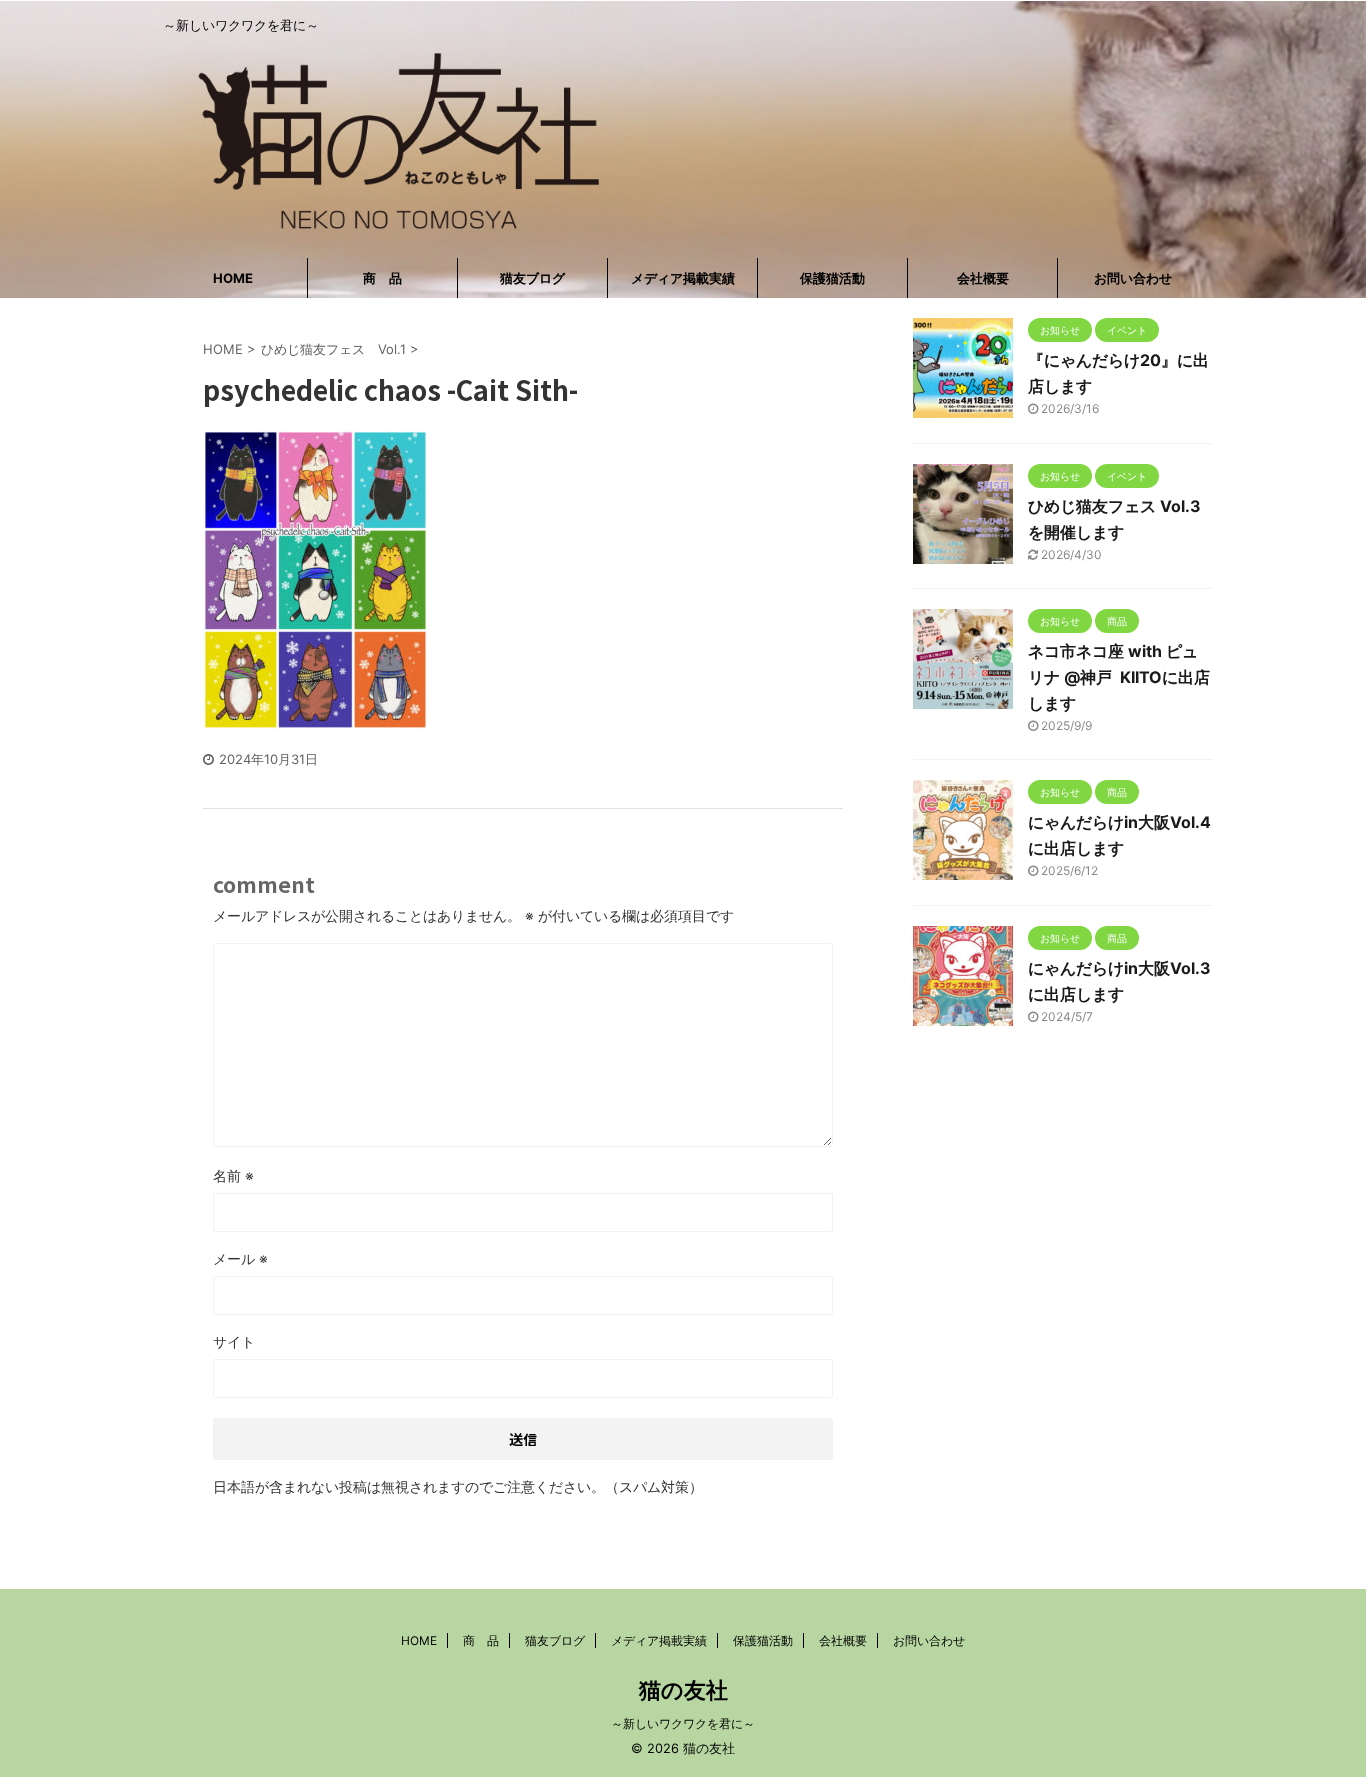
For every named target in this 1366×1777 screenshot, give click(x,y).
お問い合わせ (1133, 278)
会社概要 (983, 278)
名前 (233, 1175)
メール (240, 1258)
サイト (234, 1341)
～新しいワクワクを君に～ (683, 1723)
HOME (233, 278)
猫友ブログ (532, 278)
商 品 (382, 278)
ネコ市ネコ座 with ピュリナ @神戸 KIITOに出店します (1119, 677)
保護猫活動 (832, 278)
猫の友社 (683, 1690)
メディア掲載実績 (683, 278)
